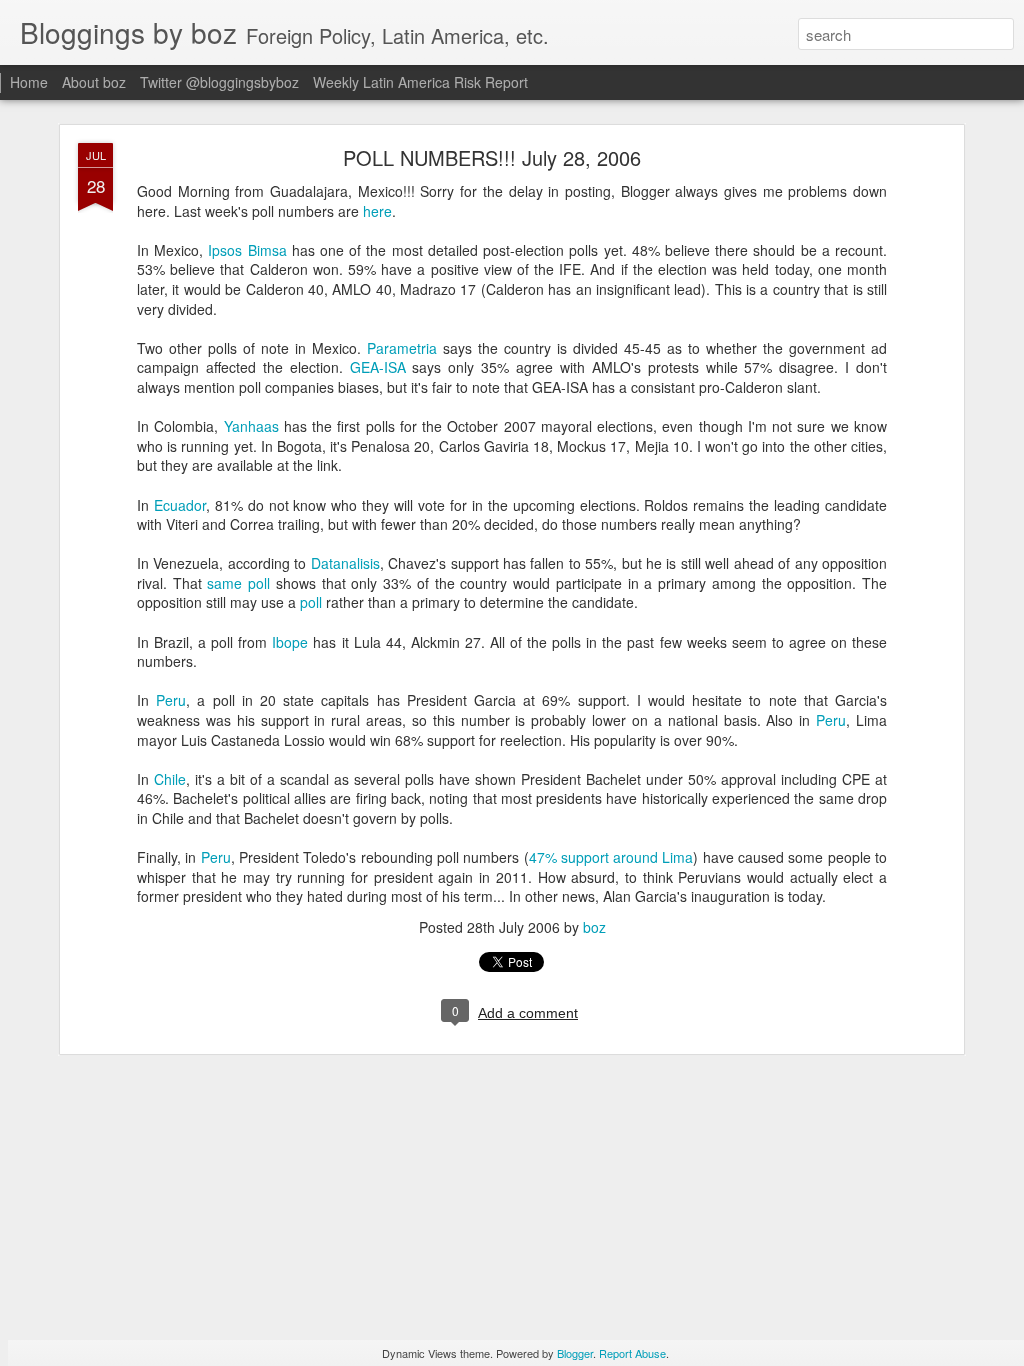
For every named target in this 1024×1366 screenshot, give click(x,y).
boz (594, 927)
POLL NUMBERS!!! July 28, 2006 (492, 157)
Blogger (575, 1353)
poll (311, 602)
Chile (170, 779)
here (377, 211)
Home (29, 82)
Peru (171, 700)
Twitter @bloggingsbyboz (219, 82)
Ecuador (180, 505)
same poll (238, 583)
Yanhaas (251, 426)
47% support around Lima (611, 857)
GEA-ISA (378, 367)
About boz (94, 82)
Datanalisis (345, 563)
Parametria (402, 348)
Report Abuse (632, 1353)
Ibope (290, 642)
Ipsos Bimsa (247, 250)
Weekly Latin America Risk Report (420, 82)
